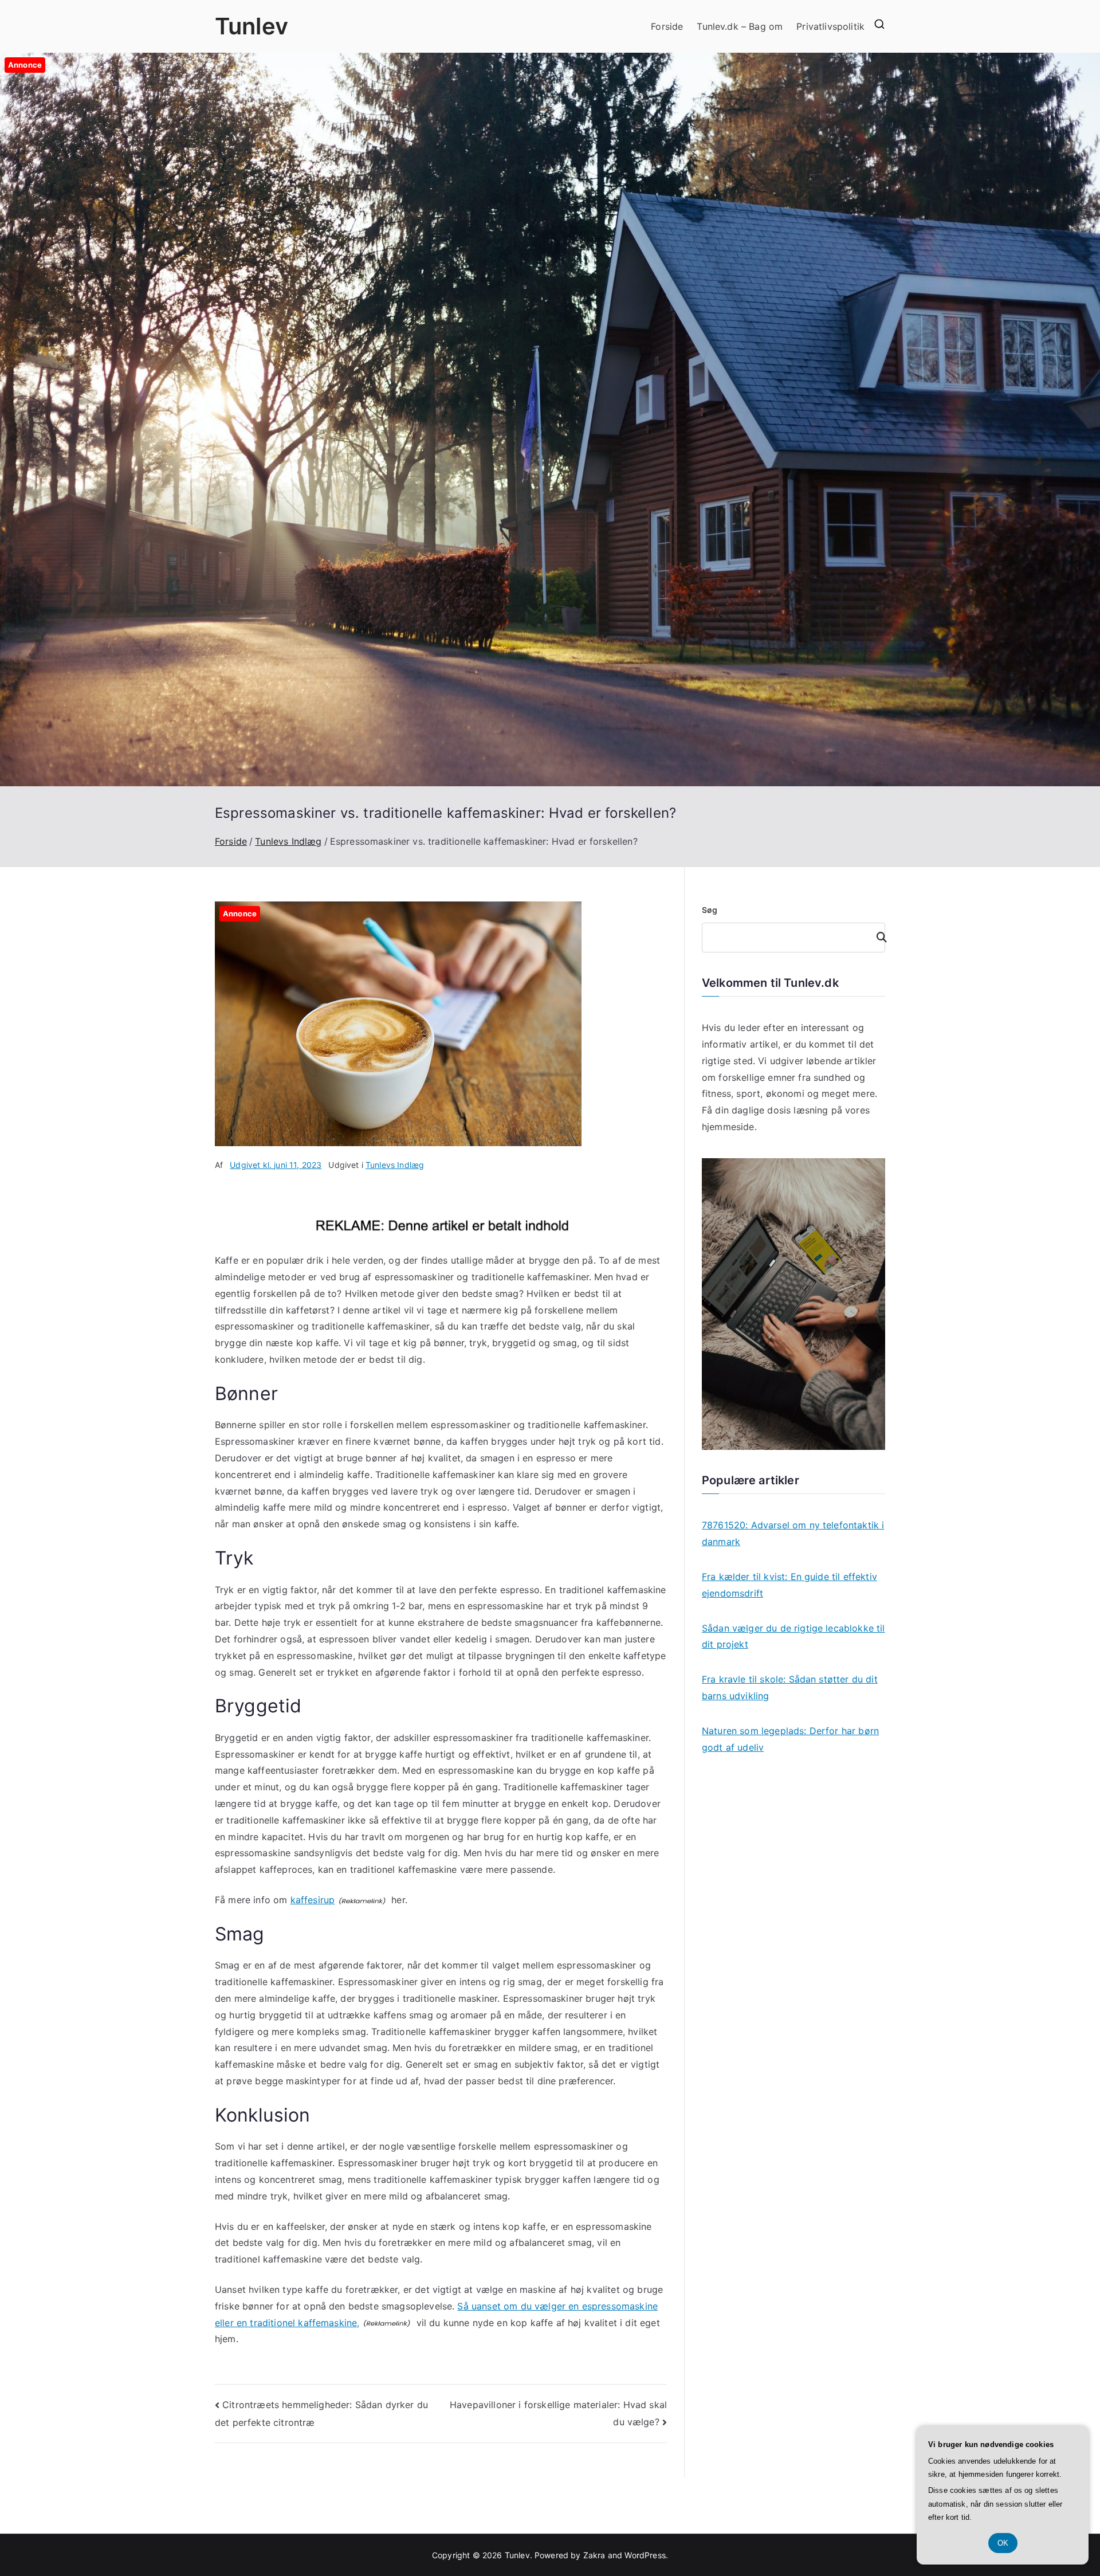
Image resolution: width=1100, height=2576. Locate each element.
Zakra (594, 2555)
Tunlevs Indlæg (395, 1165)
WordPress (645, 2555)
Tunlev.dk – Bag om (740, 26)
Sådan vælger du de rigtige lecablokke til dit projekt (793, 1636)
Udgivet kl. (276, 1165)
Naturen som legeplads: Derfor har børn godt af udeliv (790, 1739)
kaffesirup (313, 1900)
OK (1003, 2543)
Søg (710, 910)
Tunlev (252, 26)
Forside (667, 26)
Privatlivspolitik (830, 26)
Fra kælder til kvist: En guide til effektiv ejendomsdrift (789, 1585)
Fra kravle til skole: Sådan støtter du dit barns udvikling (790, 1687)
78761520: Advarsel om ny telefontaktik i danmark (793, 1533)
